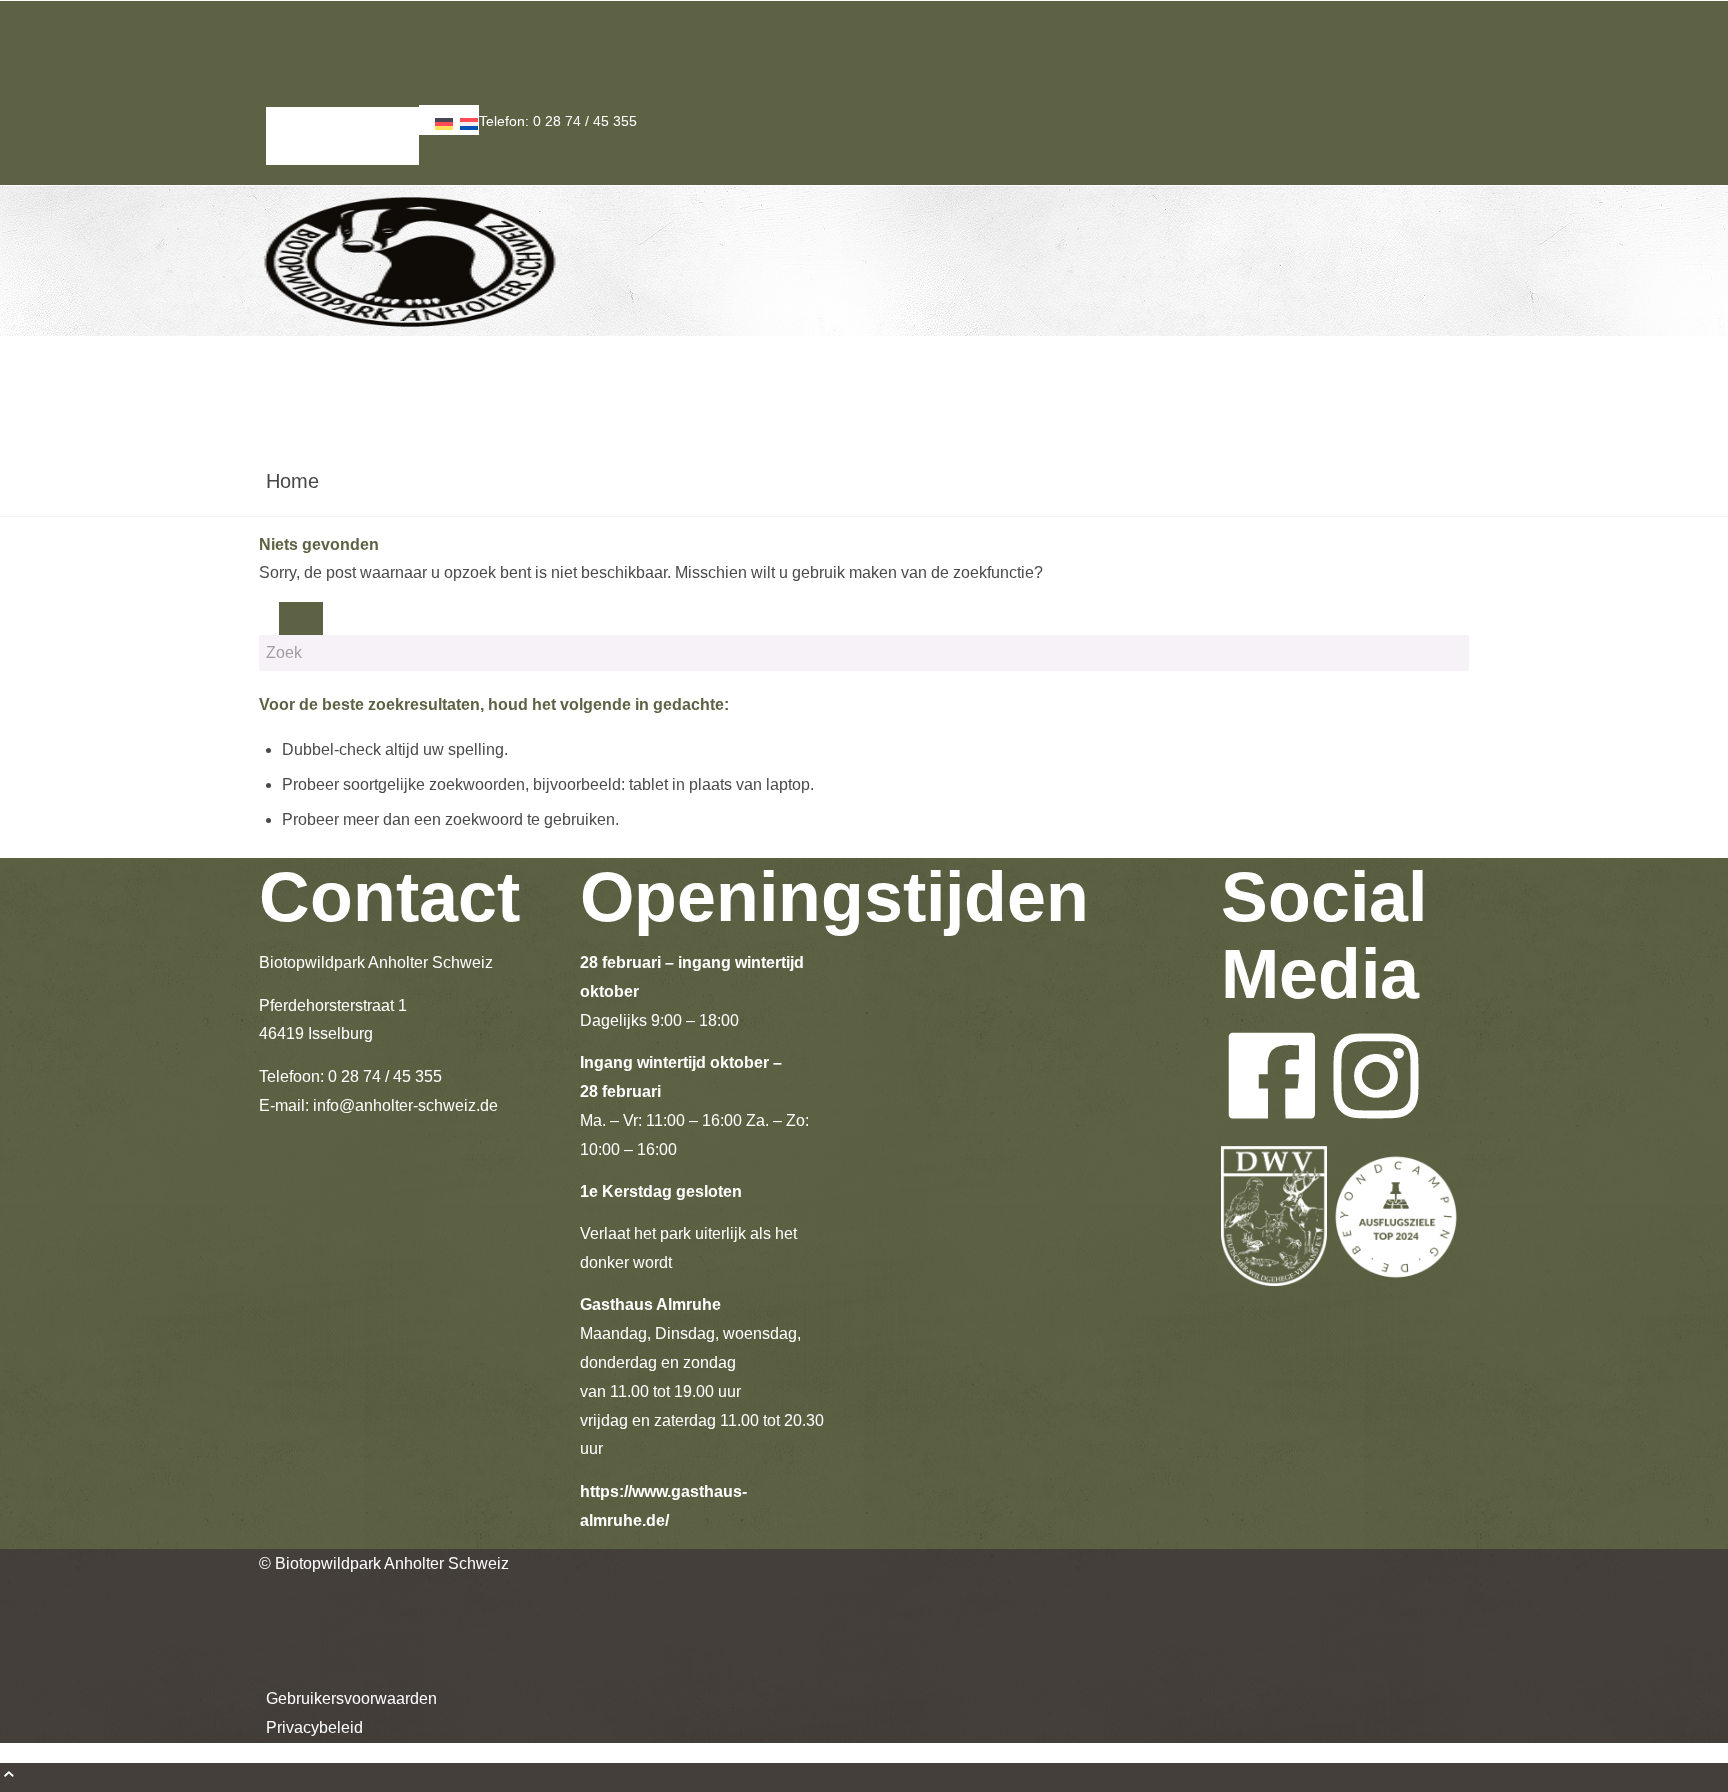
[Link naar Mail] (272, 72)
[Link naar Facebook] (272, 14)
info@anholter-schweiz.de (405, 1105)
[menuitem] (342, 121)
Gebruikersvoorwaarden (342, 121)
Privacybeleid (308, 150)
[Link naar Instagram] (272, 43)
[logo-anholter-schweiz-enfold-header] (409, 330)
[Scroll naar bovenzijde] (9, 1776)
